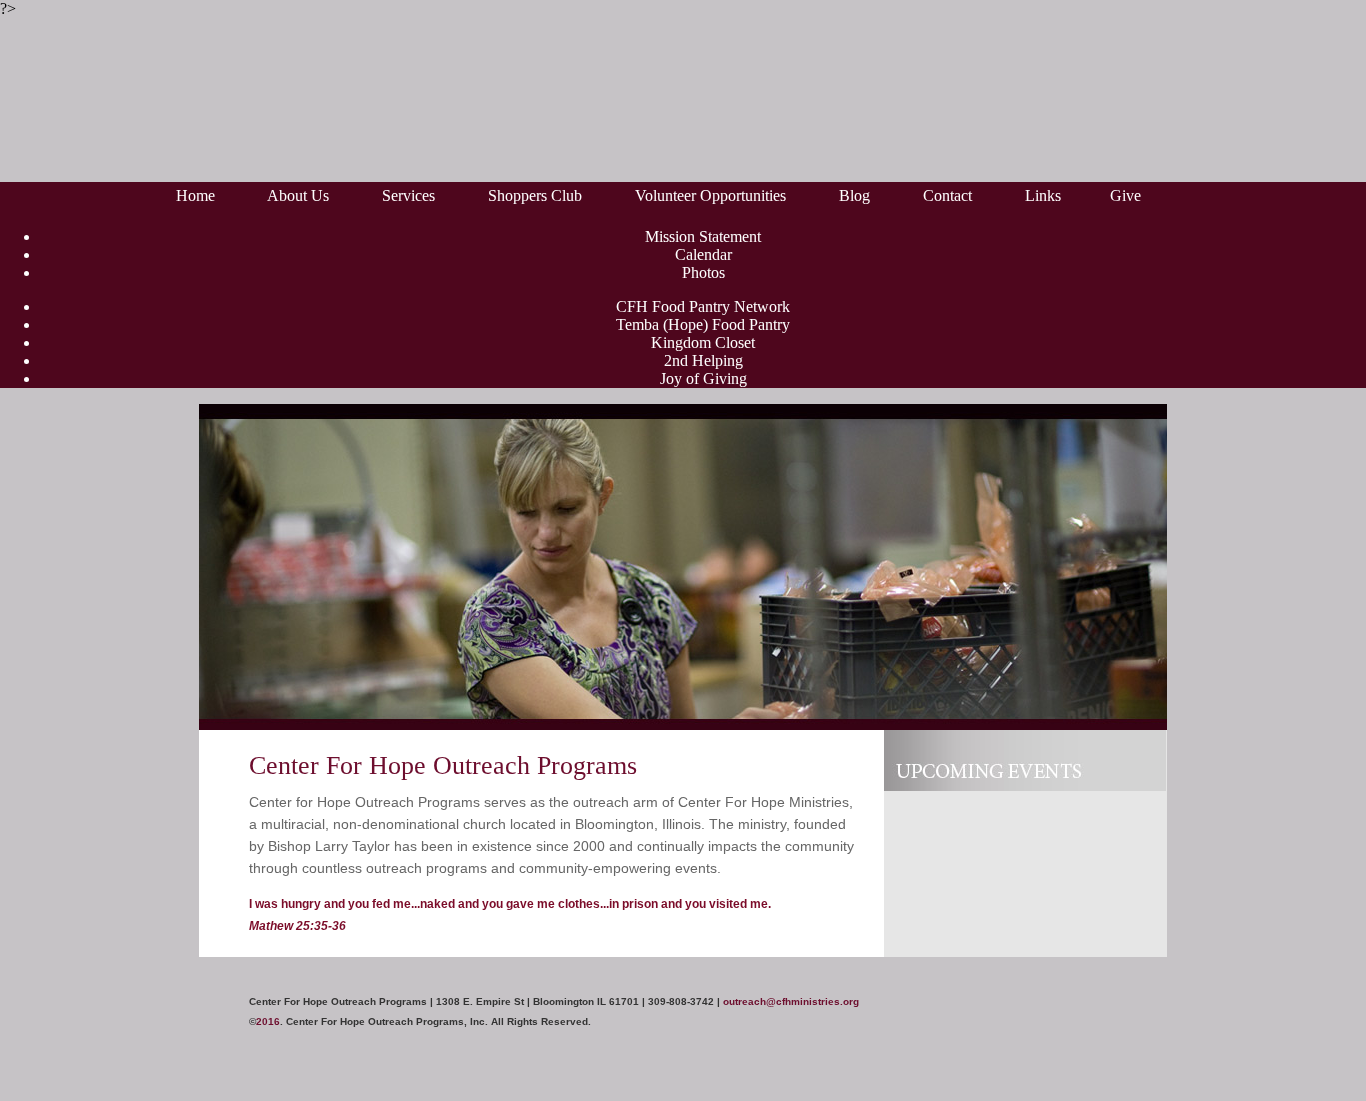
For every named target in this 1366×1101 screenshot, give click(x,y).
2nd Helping (703, 360)
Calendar (703, 254)
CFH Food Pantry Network (703, 306)
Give (1125, 195)
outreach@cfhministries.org (791, 1001)
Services (408, 195)
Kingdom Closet (703, 342)
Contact (947, 195)
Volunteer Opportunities (712, 195)
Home (195, 195)
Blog (854, 195)
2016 (268, 1021)
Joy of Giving (703, 378)
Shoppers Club (537, 195)
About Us (300, 195)
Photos (703, 272)
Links (1043, 195)
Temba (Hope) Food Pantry (703, 324)
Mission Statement (703, 236)
